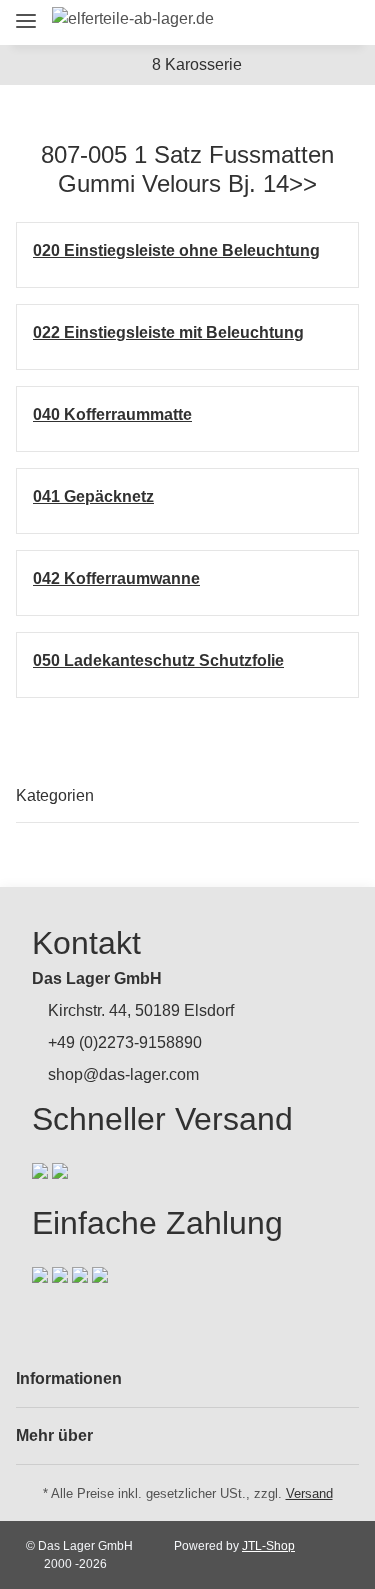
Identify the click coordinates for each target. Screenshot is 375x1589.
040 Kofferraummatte (112, 414)
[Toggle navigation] (26, 12)
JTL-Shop (268, 1546)
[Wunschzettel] (305, 22)
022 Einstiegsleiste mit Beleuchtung (168, 332)
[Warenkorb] (339, 22)
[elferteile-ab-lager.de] (133, 19)
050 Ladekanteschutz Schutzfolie (158, 660)
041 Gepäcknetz (93, 496)
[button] (231, 22)
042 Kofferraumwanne (116, 578)
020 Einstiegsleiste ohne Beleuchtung (176, 250)
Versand (309, 1493)
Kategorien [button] (55, 795)
